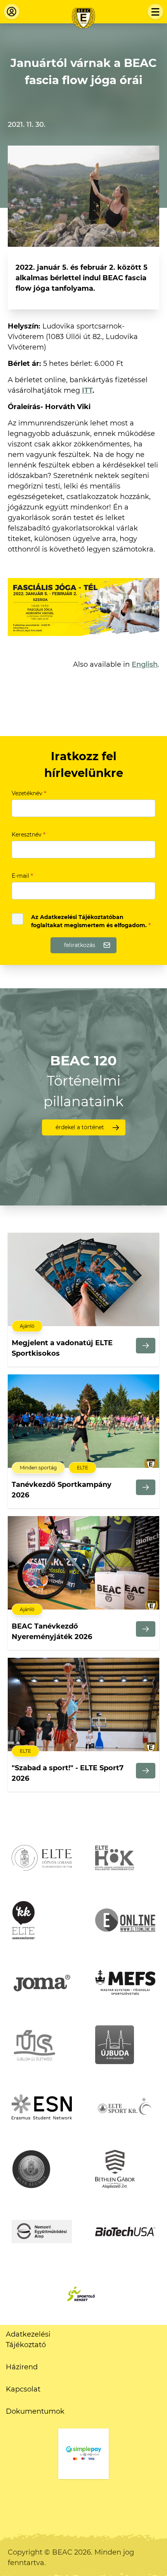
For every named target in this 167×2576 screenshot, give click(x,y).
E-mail (22, 876)
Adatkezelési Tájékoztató (28, 2340)
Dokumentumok (35, 2411)
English (145, 664)
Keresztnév (29, 835)
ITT (87, 390)
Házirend (22, 2367)
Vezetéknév (29, 793)
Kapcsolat (23, 2389)
